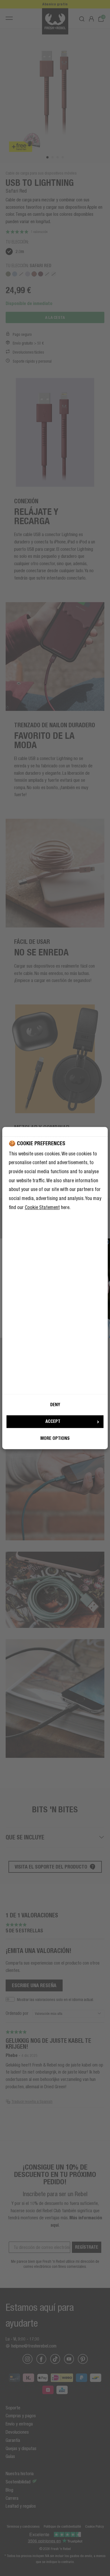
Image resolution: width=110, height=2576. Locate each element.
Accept (53, 1422)
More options (55, 1438)
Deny (55, 1405)
